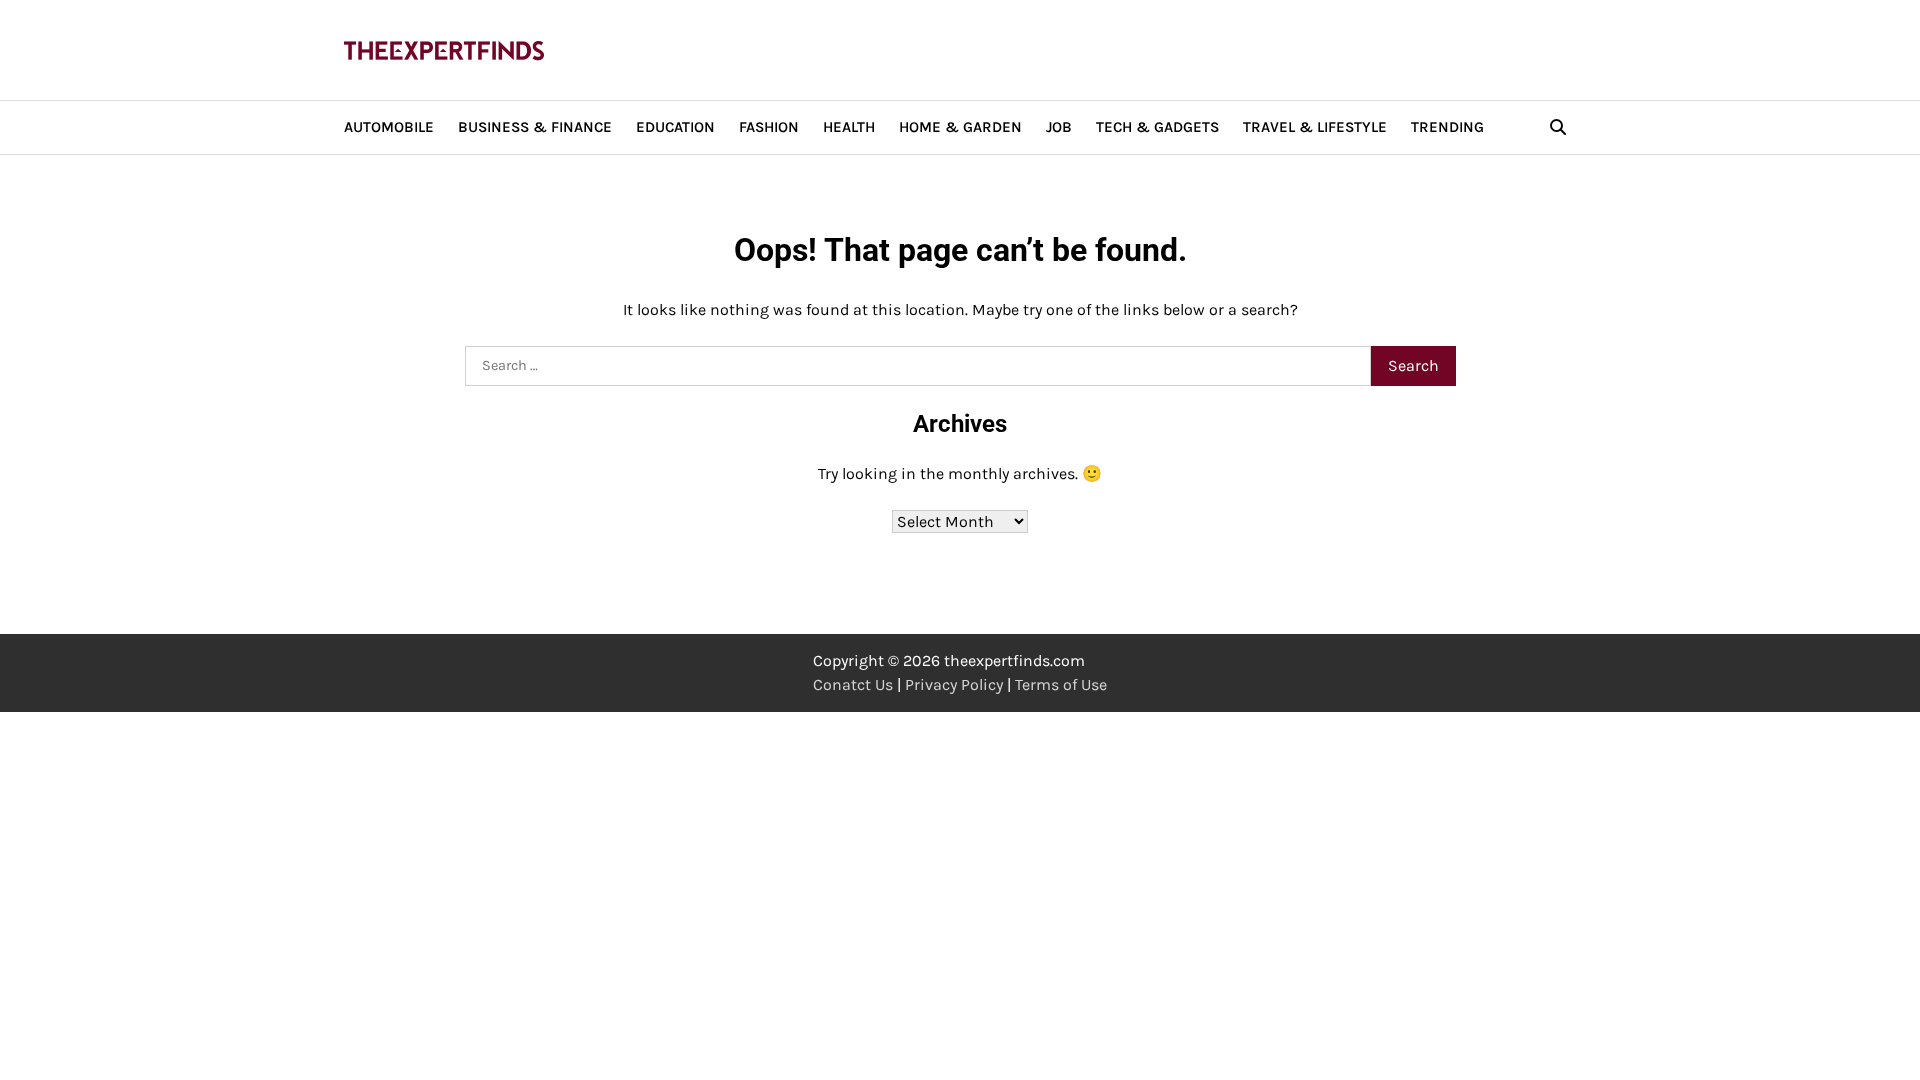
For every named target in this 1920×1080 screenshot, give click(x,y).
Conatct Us (853, 684)
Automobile (389, 127)
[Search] (1558, 127)
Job (1059, 127)
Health (849, 127)
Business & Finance (535, 127)
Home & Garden (960, 127)
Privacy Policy (954, 684)
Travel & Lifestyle (1315, 127)
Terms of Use (1061, 684)
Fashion (769, 127)
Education (675, 127)
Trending (1447, 127)
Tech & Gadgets (1157, 127)
